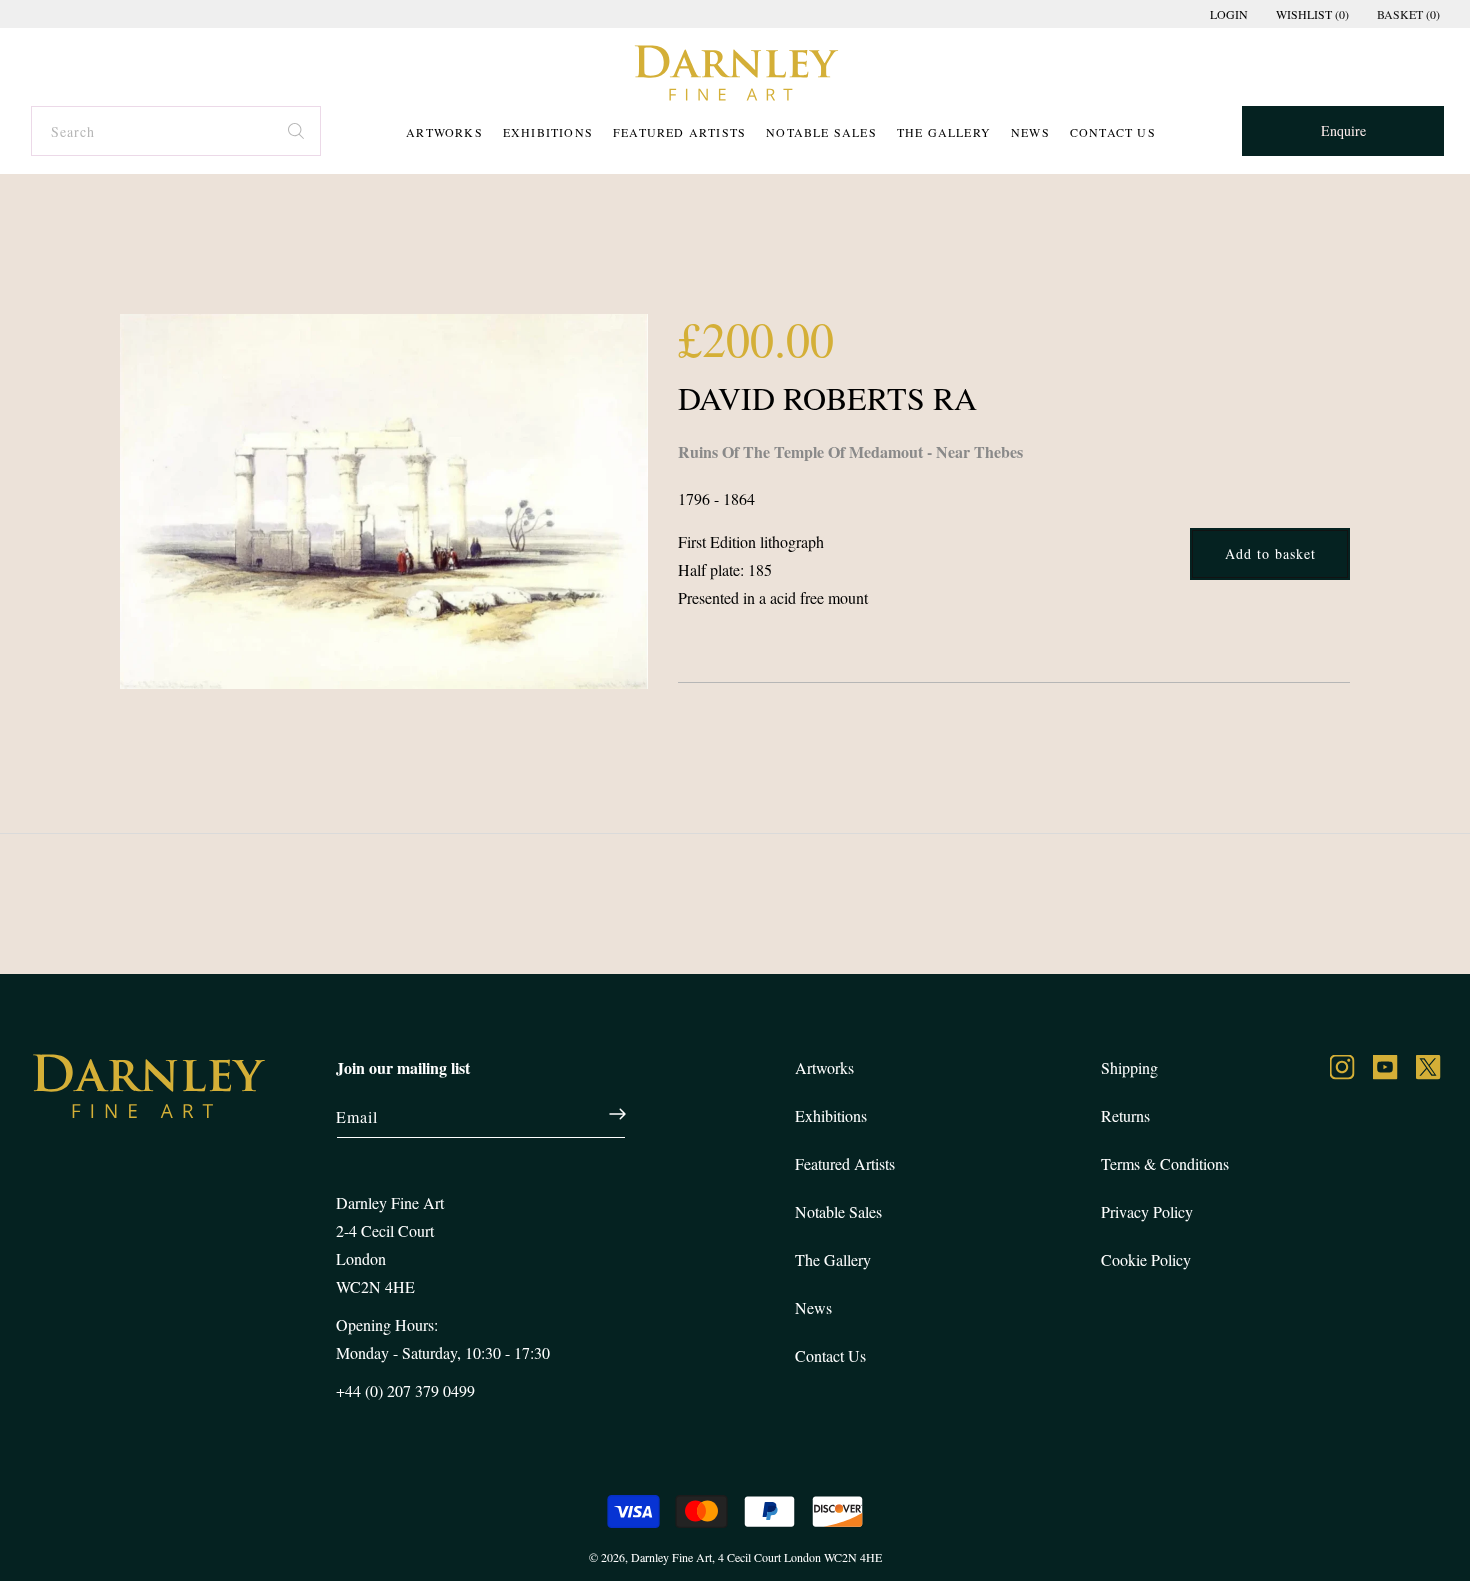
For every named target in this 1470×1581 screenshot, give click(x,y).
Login (1229, 14)
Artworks (444, 132)
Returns (1125, 1115)
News (1030, 132)
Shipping (1129, 1067)
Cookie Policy (1146, 1259)
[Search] (297, 128)
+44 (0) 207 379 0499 (405, 1390)
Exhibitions (548, 132)
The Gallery (944, 132)
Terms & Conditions (1165, 1163)
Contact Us (1113, 132)
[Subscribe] (607, 1114)
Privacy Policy (1147, 1211)
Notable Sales (821, 132)
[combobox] (175, 131)
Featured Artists (679, 132)
